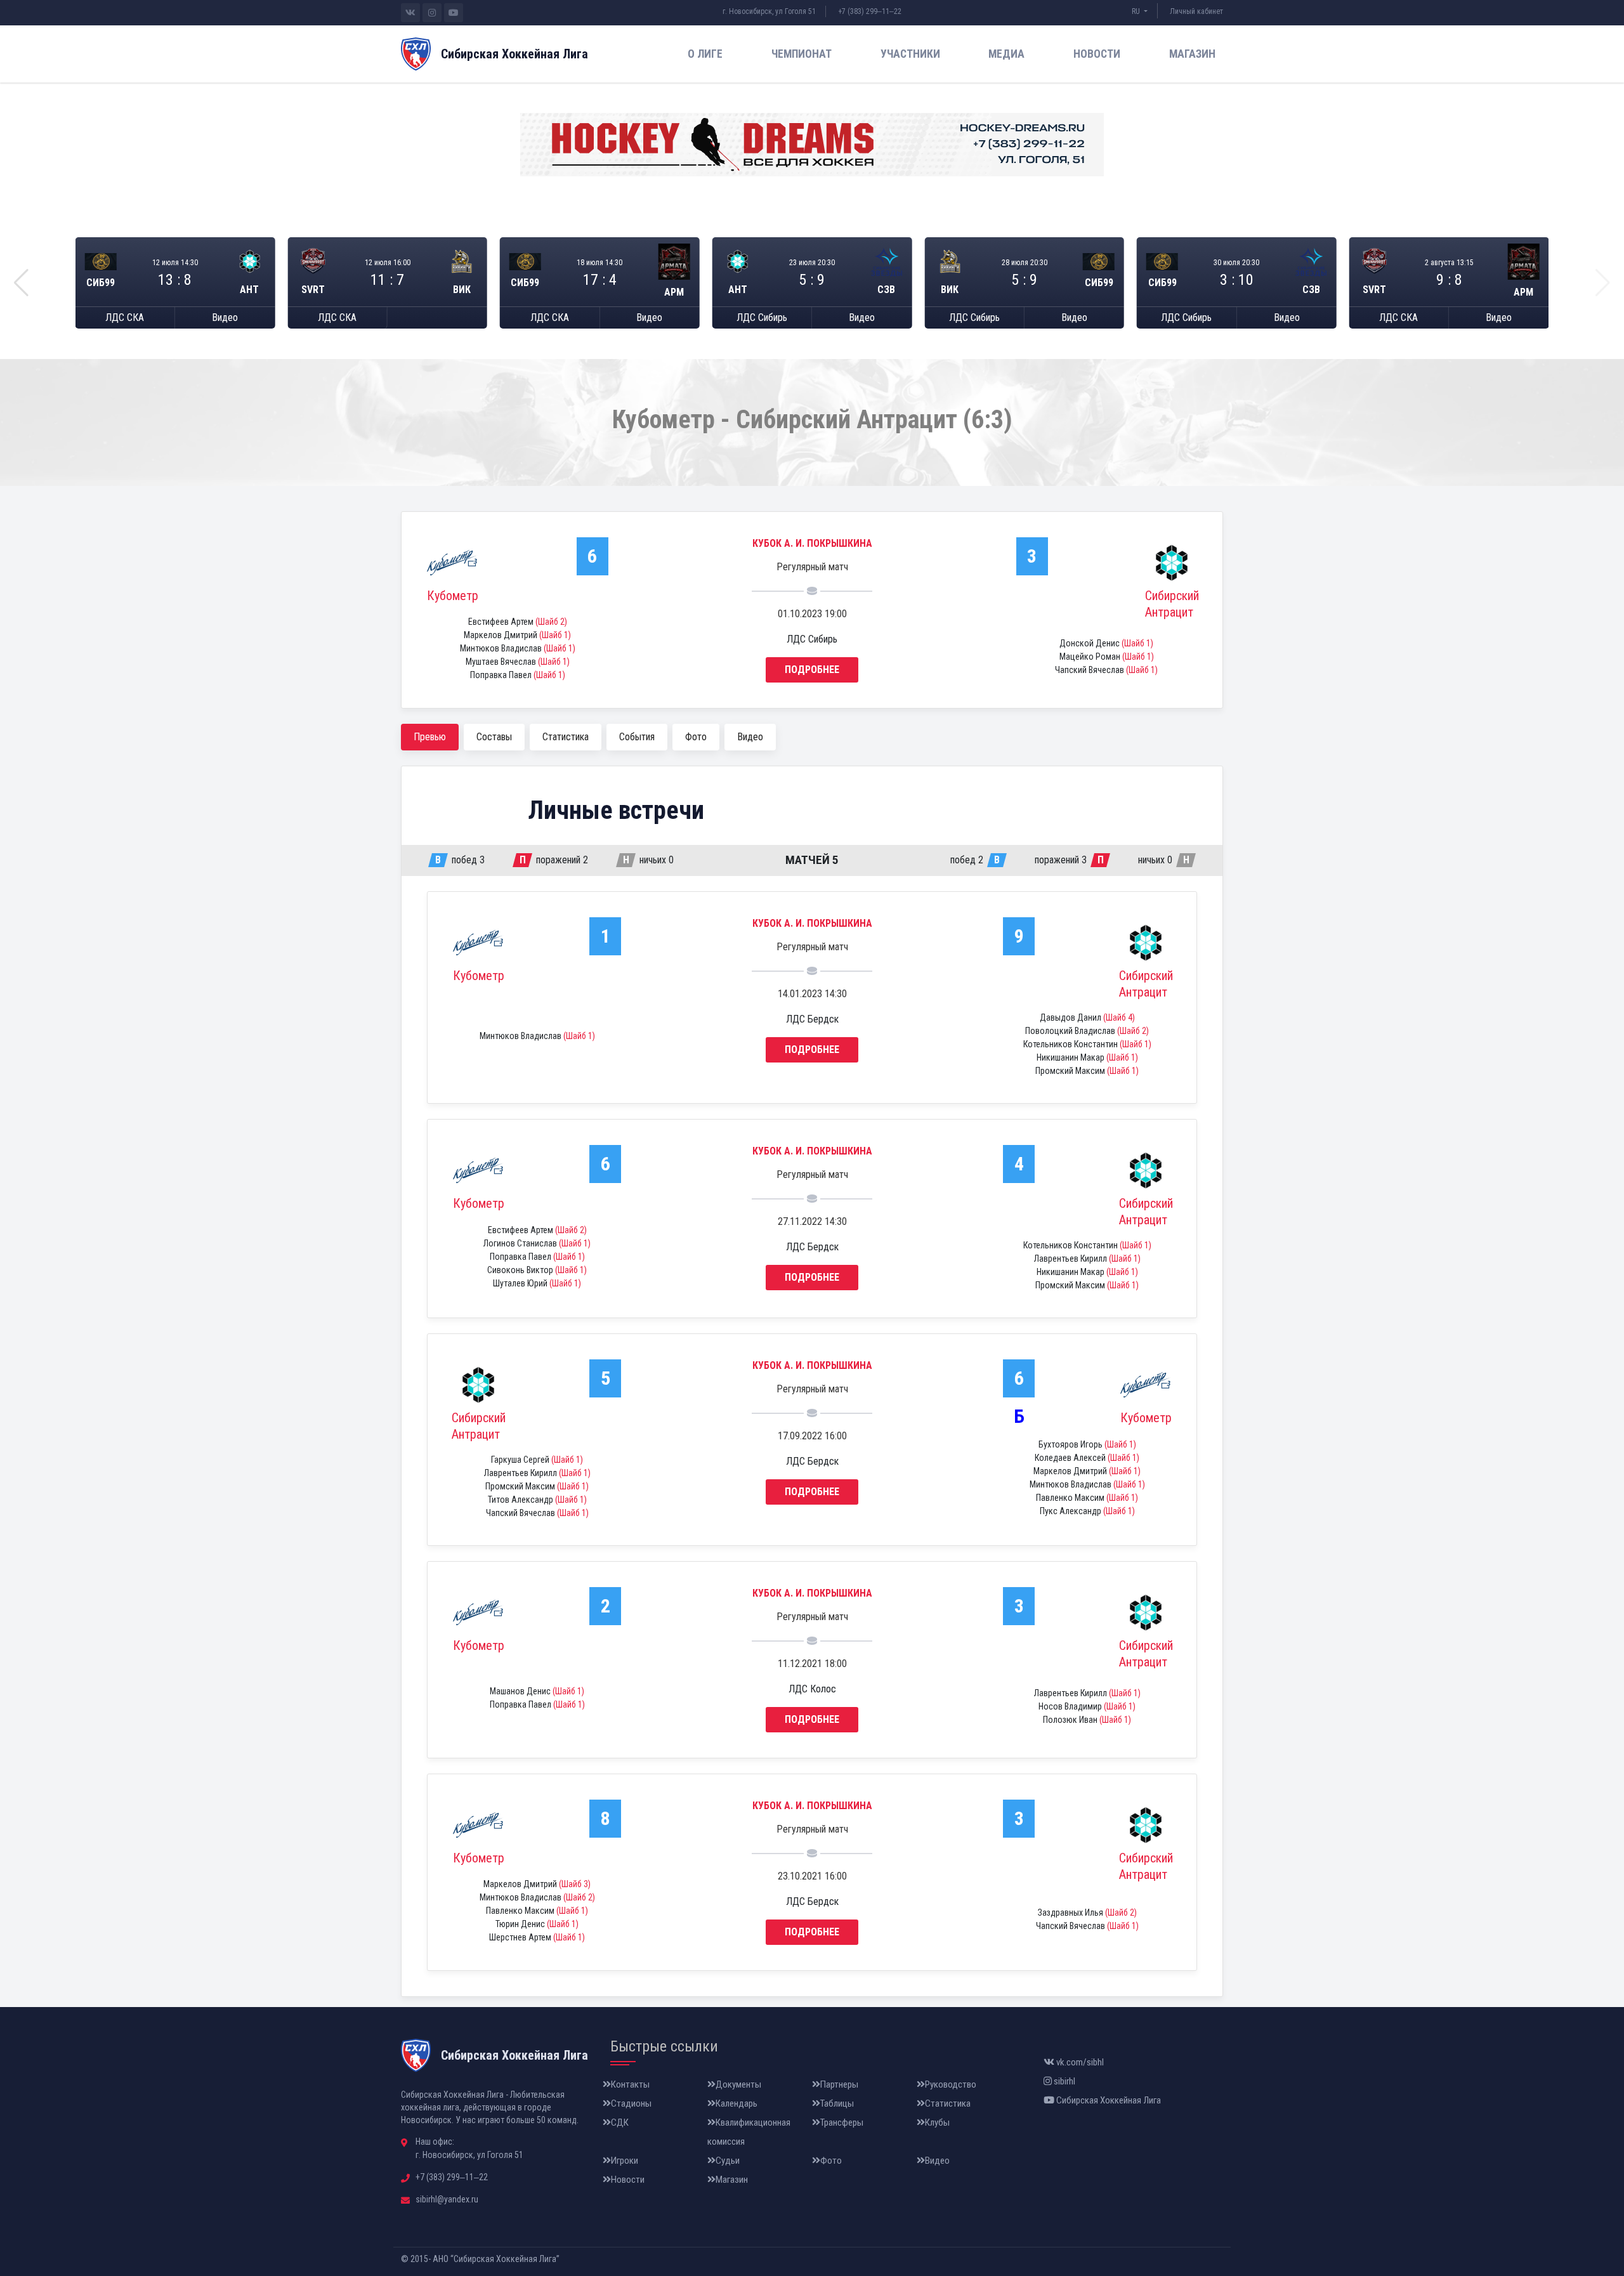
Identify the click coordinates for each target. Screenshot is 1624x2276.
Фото (831, 2161)
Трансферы (842, 2122)
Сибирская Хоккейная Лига (1108, 2100)
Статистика (948, 2103)
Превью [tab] (430, 737)
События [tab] (637, 737)
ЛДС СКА (125, 317)
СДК (620, 2122)
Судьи (728, 2161)
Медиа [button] (1006, 54)
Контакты (630, 2084)
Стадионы (631, 2103)
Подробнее (812, 670)
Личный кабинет (1196, 11)
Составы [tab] (494, 737)
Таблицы (837, 2103)
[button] (21, 283)
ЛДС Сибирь (762, 317)
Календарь (737, 2103)
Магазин (1192, 54)
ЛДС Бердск (812, 1019)
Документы (738, 2084)
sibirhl (1064, 2081)
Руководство (951, 2084)
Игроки (625, 2161)
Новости (1097, 54)
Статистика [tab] (566, 737)
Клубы (937, 2122)
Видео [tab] (750, 737)
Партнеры (839, 2084)
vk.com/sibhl (1079, 2062)
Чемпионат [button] (802, 54)
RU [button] (1137, 11)
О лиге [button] (705, 54)
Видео (225, 317)
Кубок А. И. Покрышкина (812, 543)
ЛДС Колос (812, 1689)
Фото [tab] (696, 737)
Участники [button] (910, 54)
